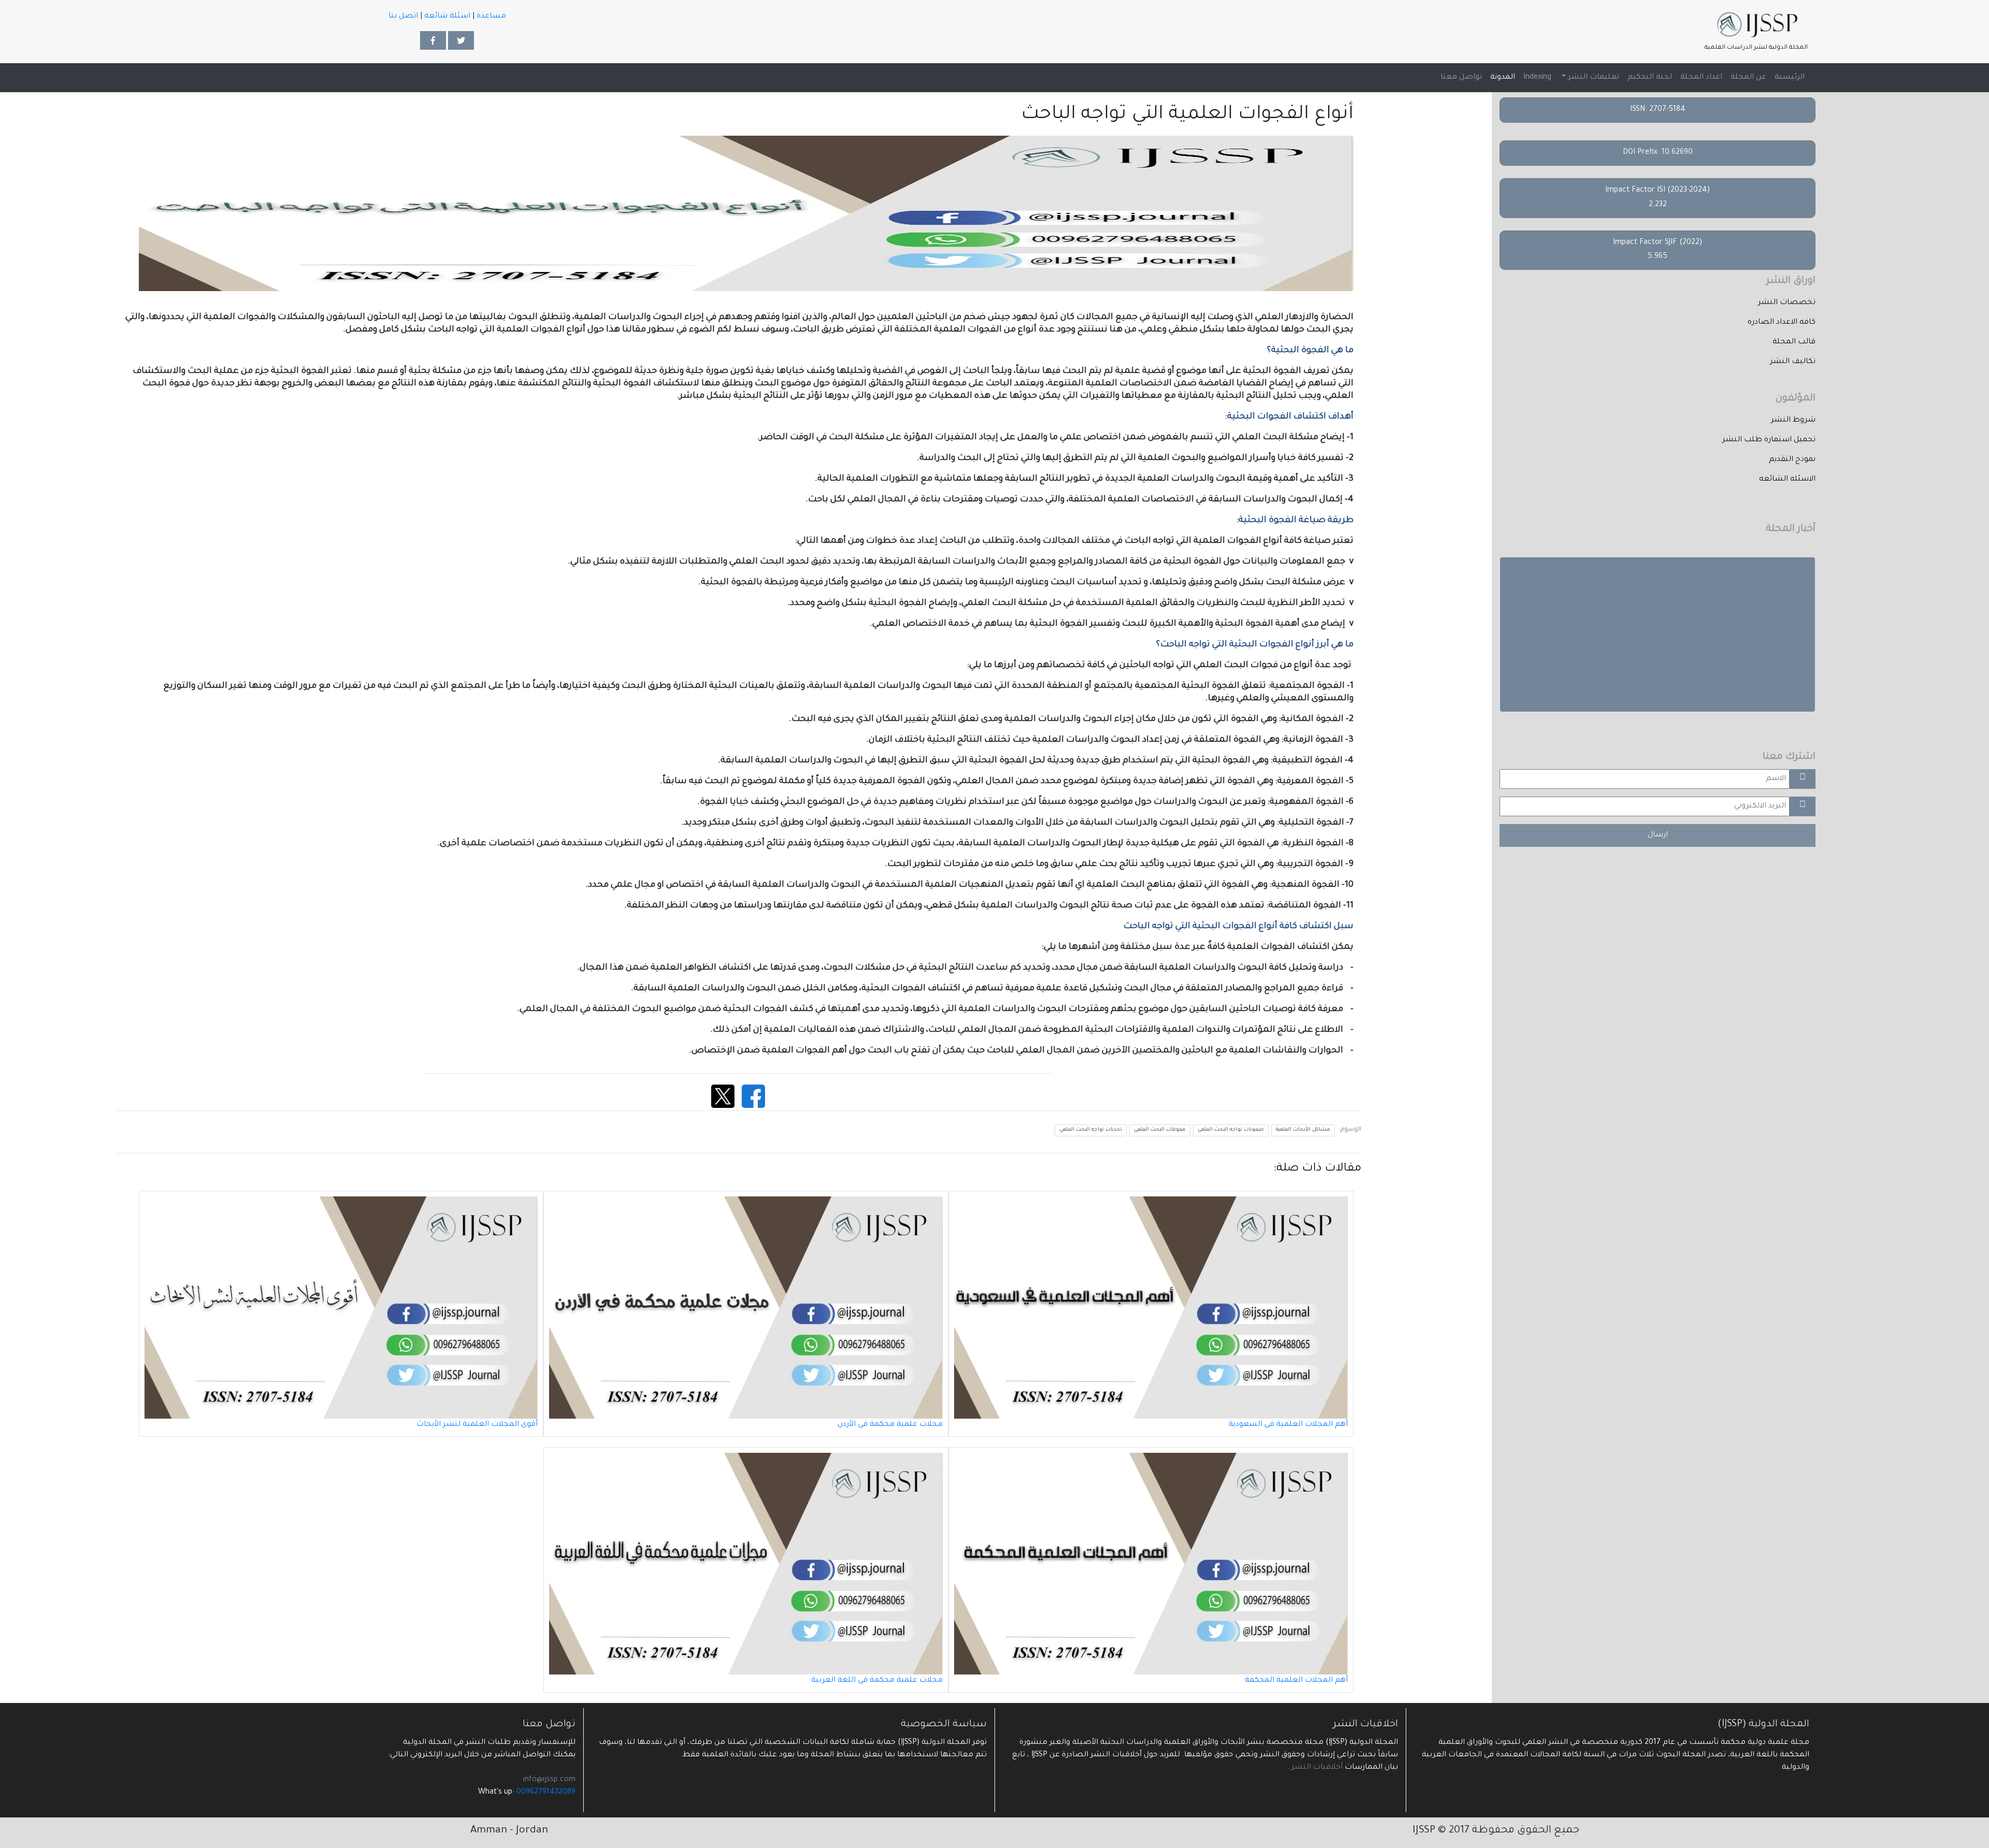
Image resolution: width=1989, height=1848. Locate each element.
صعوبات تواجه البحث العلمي (1231, 1130)
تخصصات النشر (1787, 303)
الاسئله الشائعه (1787, 480)
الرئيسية (1788, 77)
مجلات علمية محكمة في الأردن (890, 1425)
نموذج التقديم (1792, 460)
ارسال (1658, 835)
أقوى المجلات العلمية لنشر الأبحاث (477, 1425)
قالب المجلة (1794, 342)
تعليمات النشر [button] (1592, 78)
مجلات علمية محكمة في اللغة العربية (877, 1681)
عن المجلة (1748, 78)
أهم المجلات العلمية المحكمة (1296, 1681)
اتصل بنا (403, 17)
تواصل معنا (1461, 78)
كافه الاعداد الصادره (1782, 323)
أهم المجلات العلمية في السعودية (1288, 1425)
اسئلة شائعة (447, 17)
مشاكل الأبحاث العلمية (1303, 1130)
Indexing (1537, 78)
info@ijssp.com (549, 1780)
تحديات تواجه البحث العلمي (1091, 1130)
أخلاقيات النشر (1316, 1768)
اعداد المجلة (1701, 78)
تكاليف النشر (1793, 362)
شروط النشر (1793, 421)
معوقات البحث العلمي (1160, 1130)
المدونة (1503, 78)
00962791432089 (546, 1793)
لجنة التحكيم (1650, 78)
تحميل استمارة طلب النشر (1769, 440)
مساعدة (491, 17)
